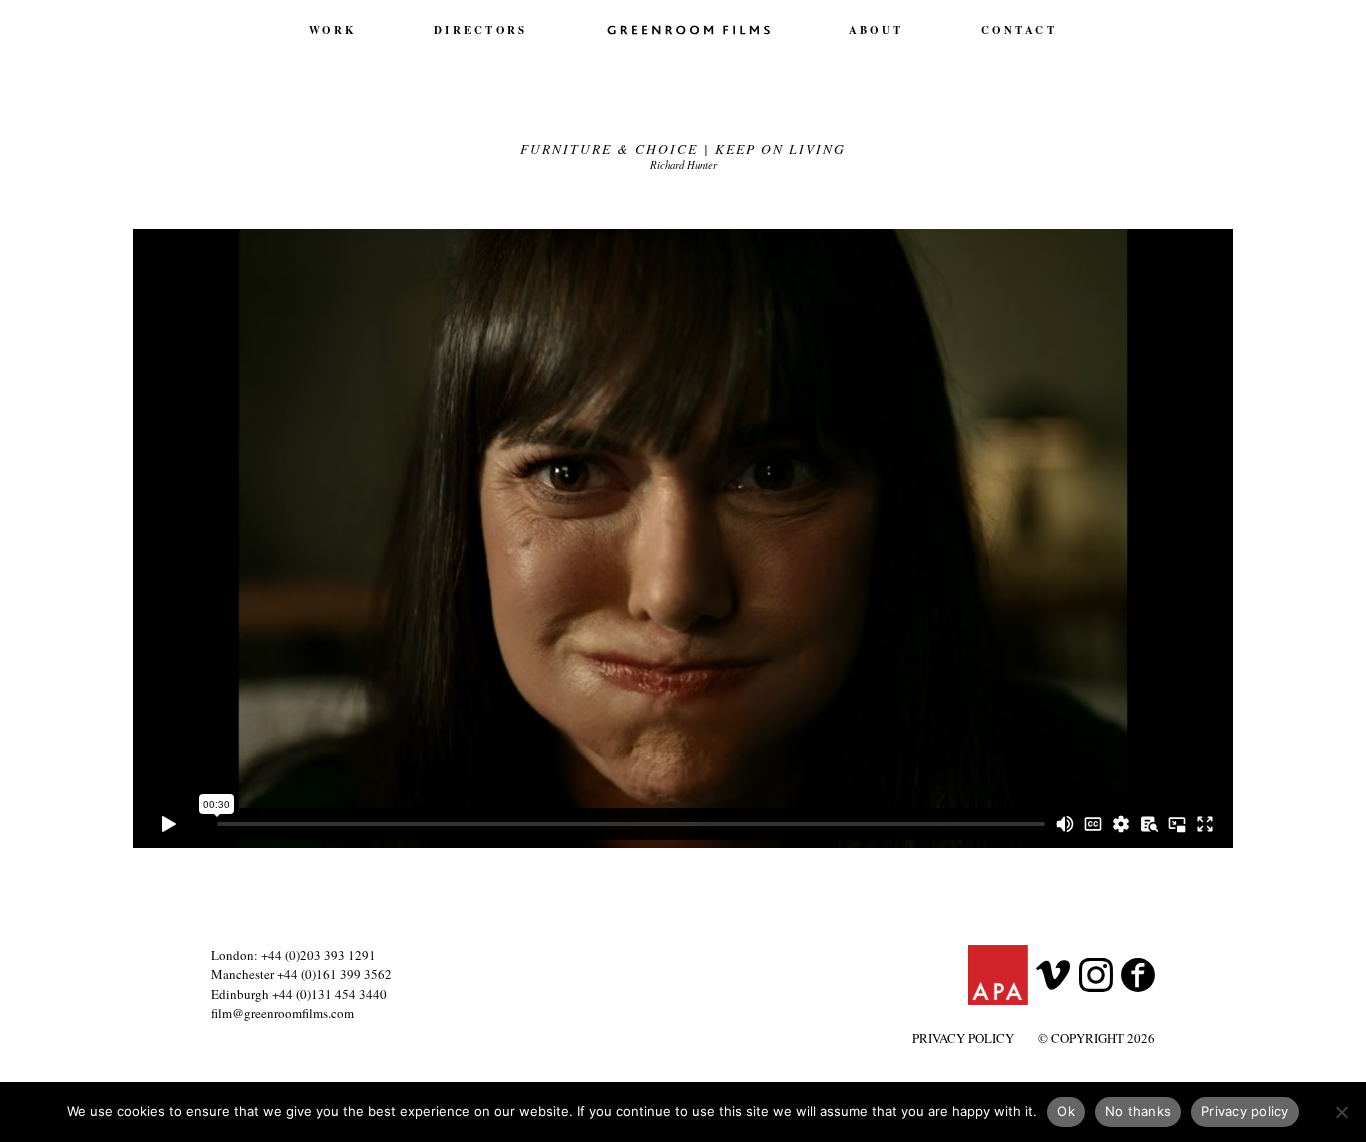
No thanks (1138, 1111)
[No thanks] (1341, 1112)
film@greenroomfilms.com (282, 1013)
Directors (480, 30)
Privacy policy (1245, 1111)
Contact (1019, 30)
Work (332, 30)
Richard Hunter (683, 164)
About (876, 30)
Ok (1066, 1111)
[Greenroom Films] (688, 29)
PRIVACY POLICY (963, 1038)
